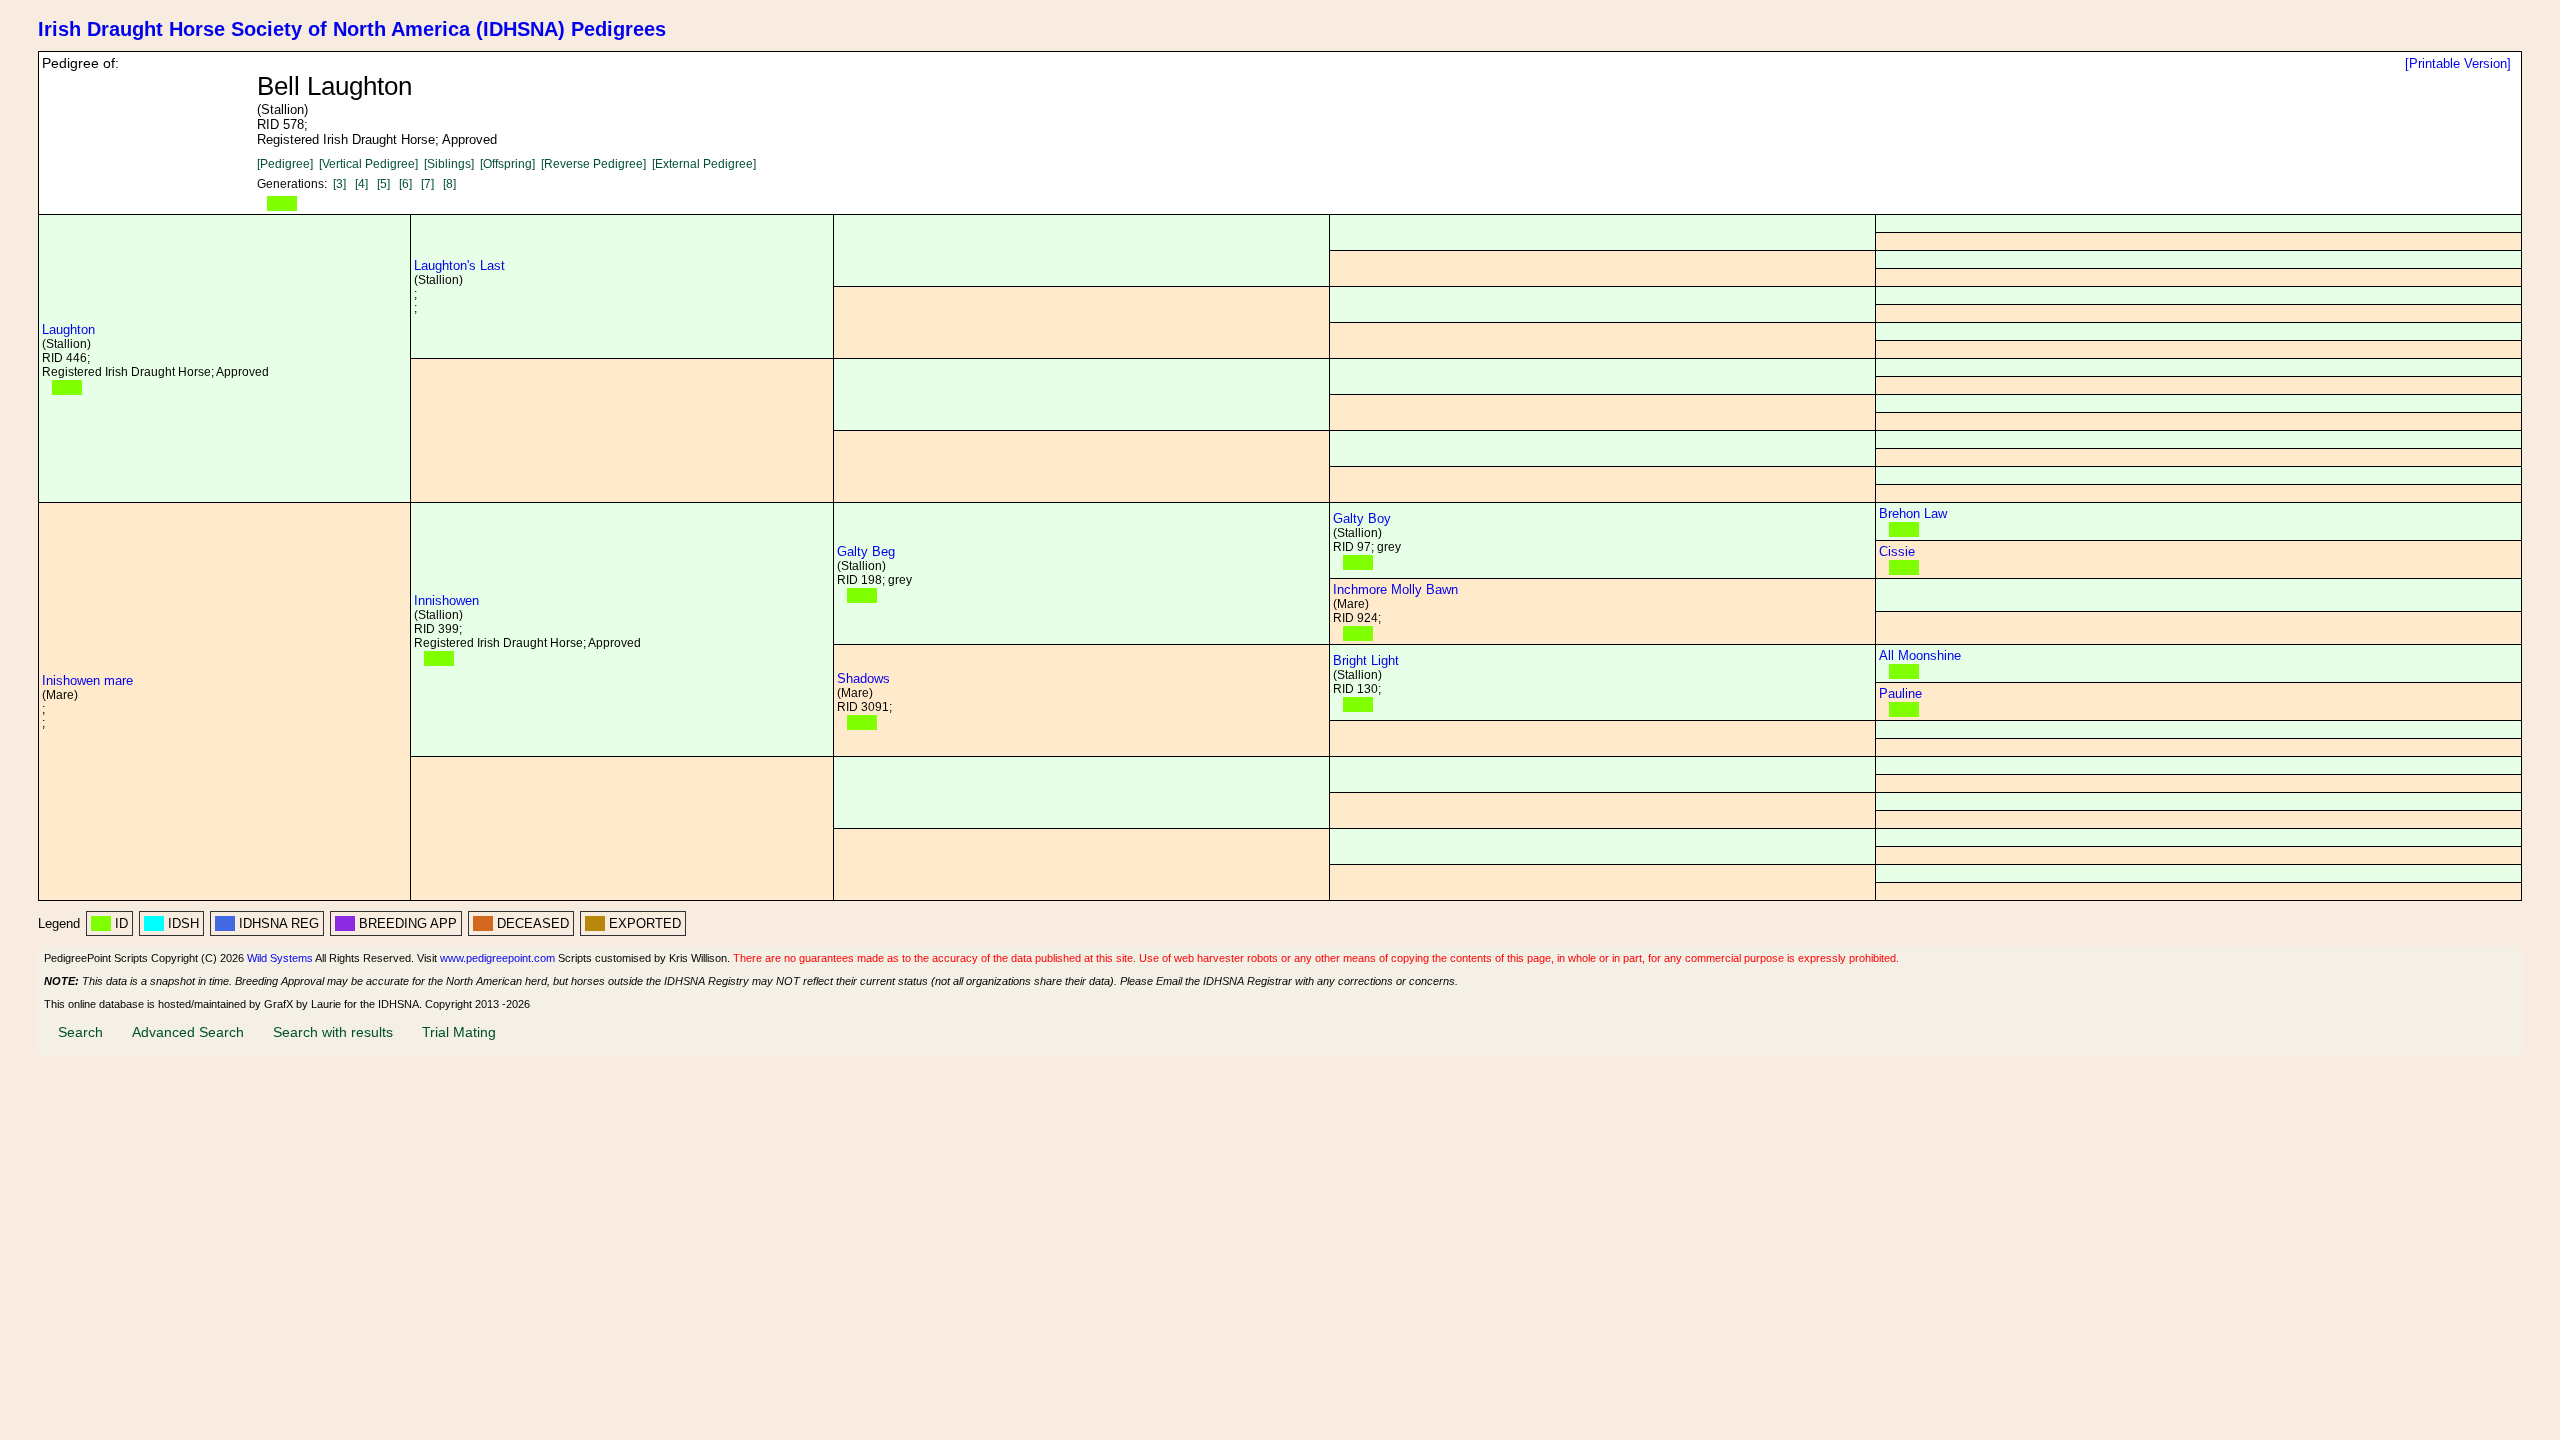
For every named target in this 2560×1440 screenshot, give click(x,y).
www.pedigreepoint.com (497, 958)
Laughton (68, 329)
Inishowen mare (87, 680)
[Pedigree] (285, 164)
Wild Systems (280, 958)
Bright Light (1366, 660)
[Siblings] (449, 164)
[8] (449, 184)
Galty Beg (866, 551)
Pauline (1900, 693)
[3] (339, 184)
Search (80, 1032)
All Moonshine (1920, 655)
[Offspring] (507, 164)
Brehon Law (1913, 513)
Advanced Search (188, 1032)
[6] (405, 184)
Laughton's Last (459, 265)
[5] (383, 184)
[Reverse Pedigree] (593, 164)
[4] (361, 184)
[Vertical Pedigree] (368, 164)
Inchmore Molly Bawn (1395, 589)
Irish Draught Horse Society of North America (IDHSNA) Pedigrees (352, 29)
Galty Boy (1362, 518)
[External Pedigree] (704, 164)
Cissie (1897, 551)
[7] (427, 184)
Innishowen (446, 600)
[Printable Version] (2458, 63)
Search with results (333, 1032)
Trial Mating (459, 1032)
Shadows (863, 678)
